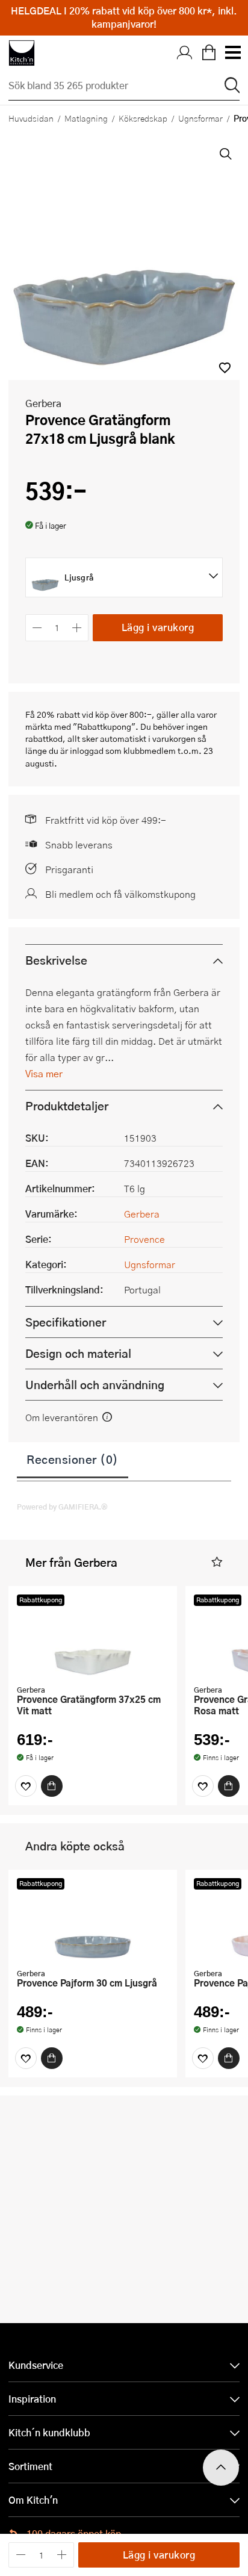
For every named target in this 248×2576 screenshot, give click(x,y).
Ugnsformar (200, 118)
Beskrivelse (56, 960)
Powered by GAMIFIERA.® (62, 1507)
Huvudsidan (31, 118)
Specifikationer (66, 1322)
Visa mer (44, 1073)
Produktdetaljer (67, 1106)
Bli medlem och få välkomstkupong (120, 894)
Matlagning (86, 118)
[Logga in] (185, 53)
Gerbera (43, 403)
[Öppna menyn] (232, 53)
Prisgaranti (69, 869)
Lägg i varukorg (158, 627)
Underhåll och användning (95, 1385)
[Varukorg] (209, 53)
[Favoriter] (26, 1786)
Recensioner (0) (73, 1459)
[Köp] (52, 1786)
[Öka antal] (77, 628)
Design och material (78, 1353)
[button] (225, 368)
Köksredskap (143, 118)
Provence (144, 1239)
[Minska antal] (37, 628)
